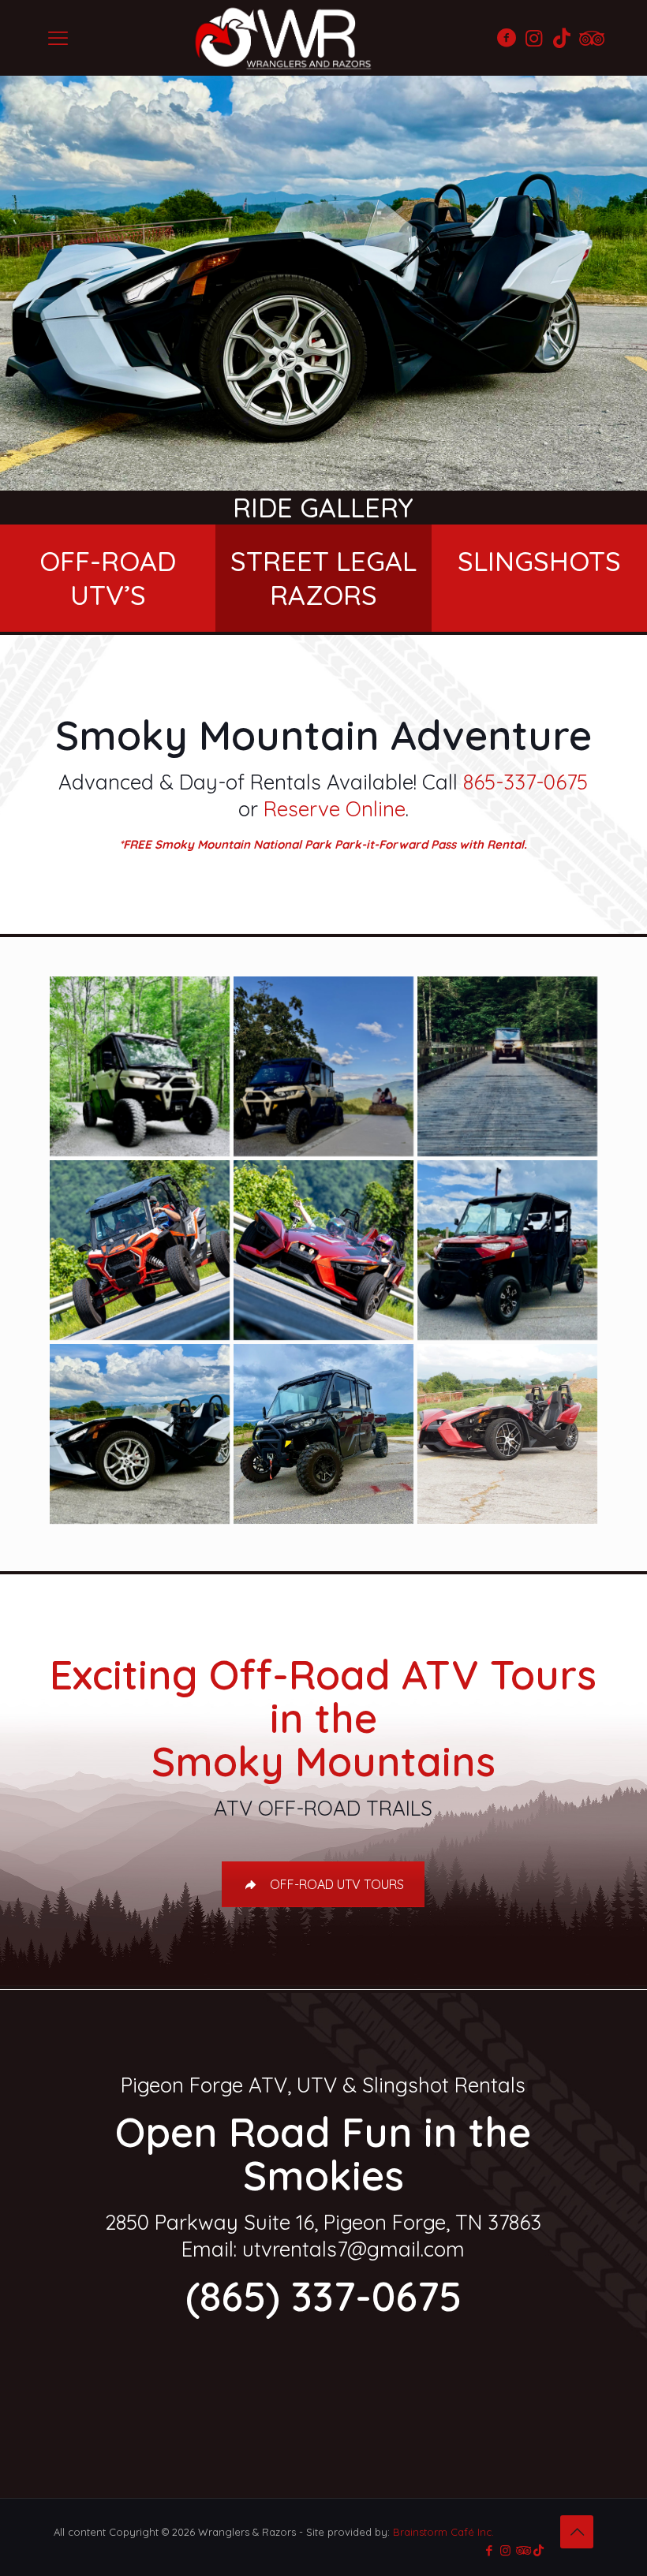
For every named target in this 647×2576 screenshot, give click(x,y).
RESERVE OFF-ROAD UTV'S (144, 2388)
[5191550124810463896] (323, 1250)
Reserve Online (335, 809)
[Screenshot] (507, 1066)
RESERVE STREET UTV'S (323, 2388)
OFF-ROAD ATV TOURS (525, 2388)
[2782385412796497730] (140, 1250)
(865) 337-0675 (323, 2296)
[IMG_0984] (507, 1250)
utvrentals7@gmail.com (353, 2249)
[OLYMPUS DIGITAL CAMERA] (507, 1434)
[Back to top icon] (577, 2532)
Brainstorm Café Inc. (443, 2532)
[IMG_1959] (323, 1066)
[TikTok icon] (539, 2550)
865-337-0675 (525, 782)
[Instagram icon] (505, 2550)
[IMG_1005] (140, 1434)
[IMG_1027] (323, 1434)
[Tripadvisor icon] (522, 2550)
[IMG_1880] (140, 1066)
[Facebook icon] (489, 2550)
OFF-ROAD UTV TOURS (337, 1884)
